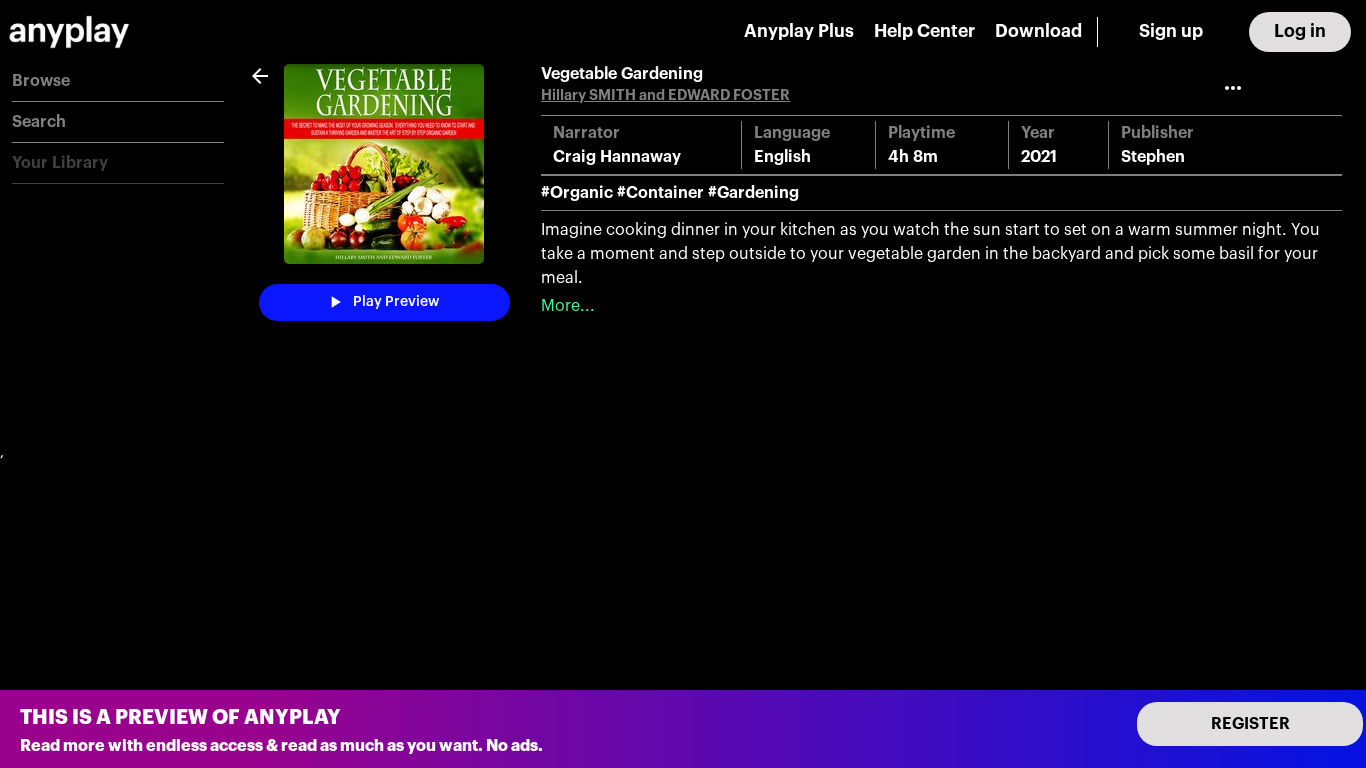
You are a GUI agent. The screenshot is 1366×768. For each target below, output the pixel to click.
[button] (118, 81)
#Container (660, 193)
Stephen (1153, 157)
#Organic (577, 193)
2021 (1039, 157)
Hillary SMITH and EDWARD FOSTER (665, 95)
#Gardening (753, 193)
